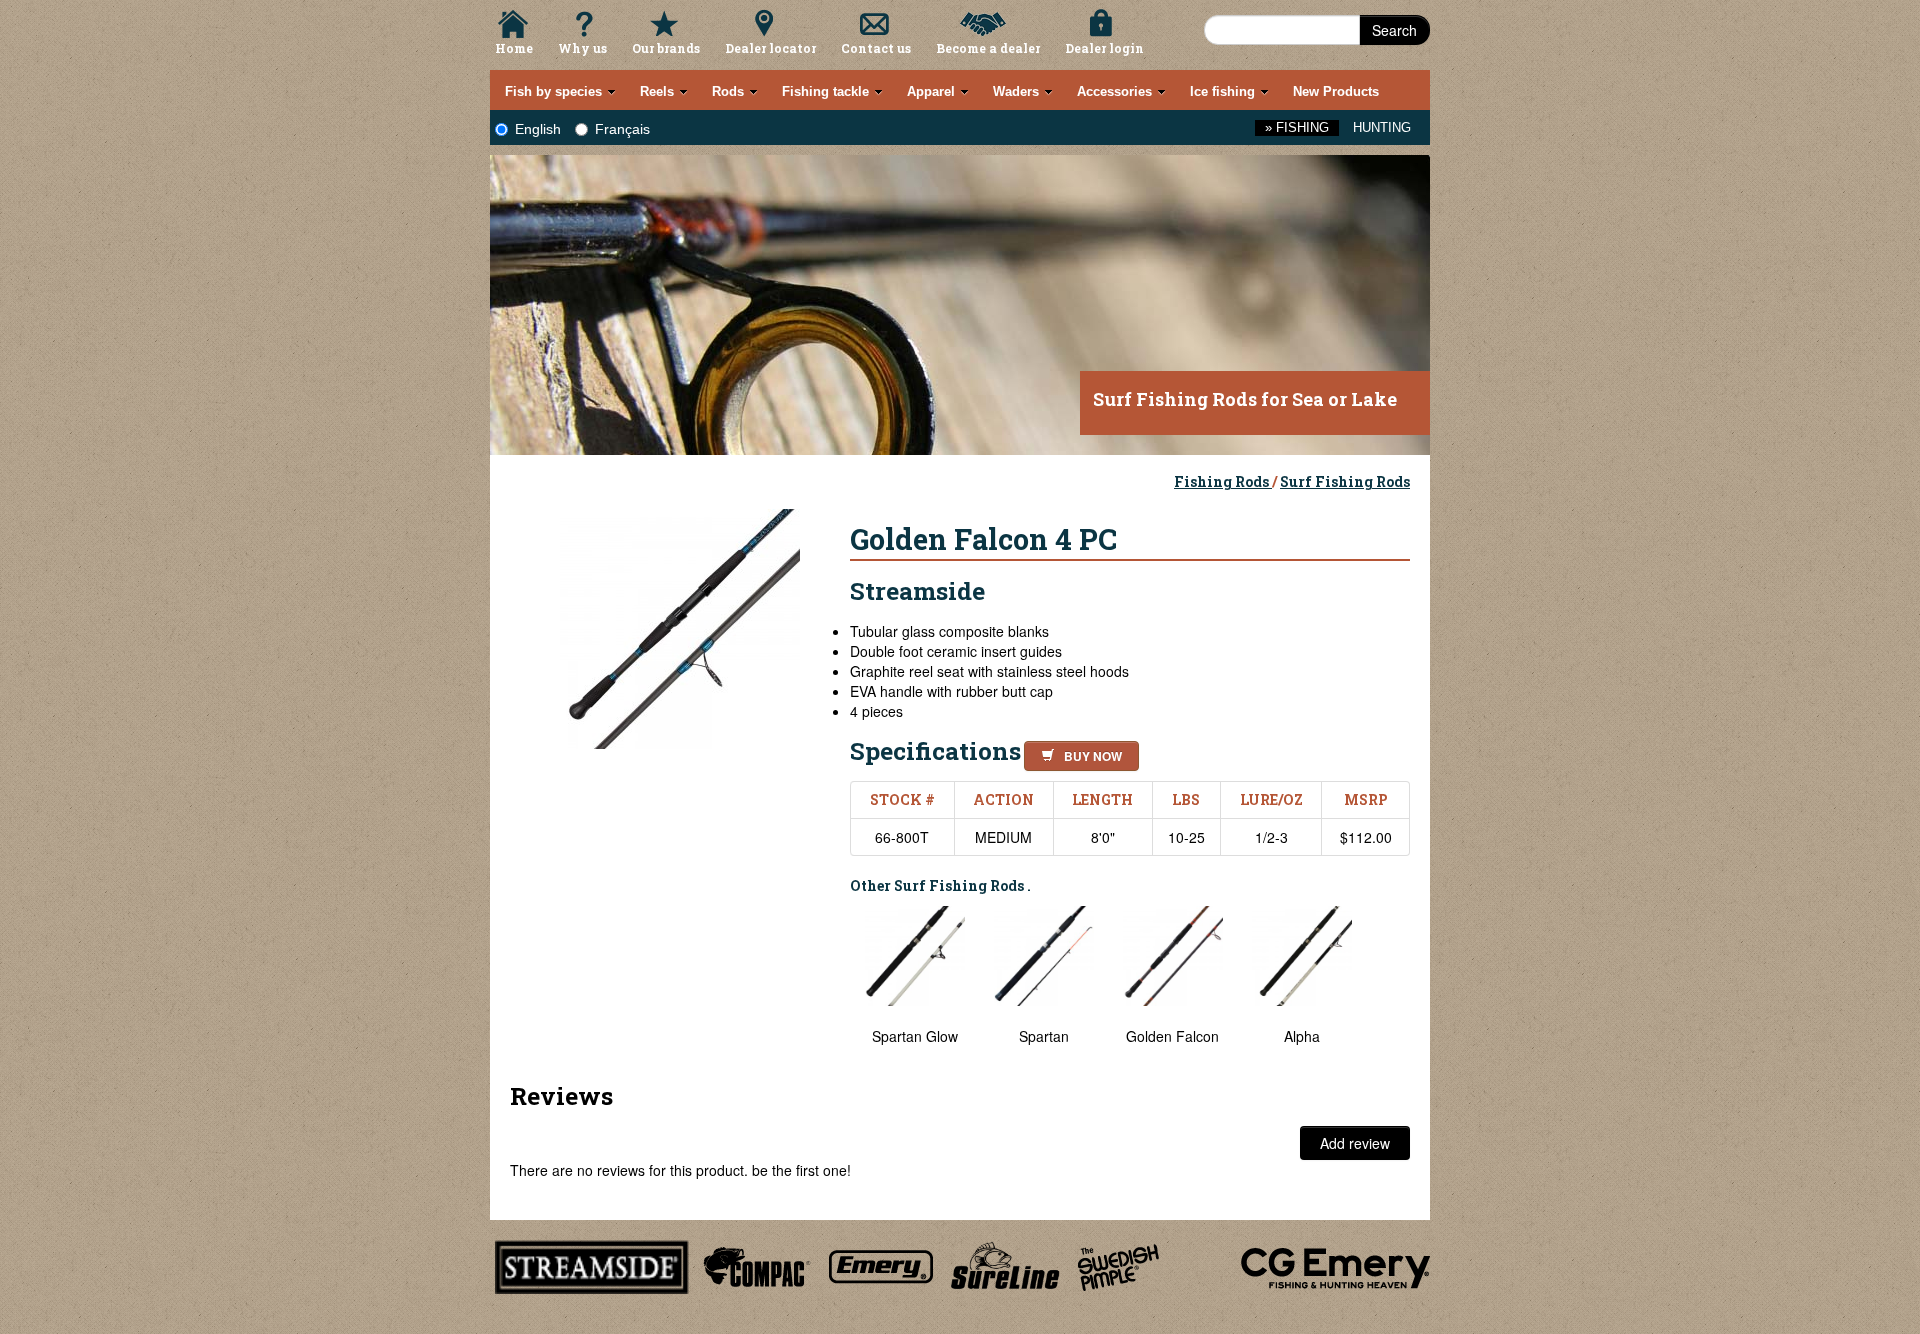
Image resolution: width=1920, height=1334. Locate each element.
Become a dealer (988, 48)
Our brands (666, 48)
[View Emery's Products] (881, 1264)
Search (1394, 30)
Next (1390, 986)
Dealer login (1104, 48)
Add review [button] (1355, 1143)
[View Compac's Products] (754, 1264)
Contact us (876, 48)
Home (514, 48)
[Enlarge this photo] (680, 626)
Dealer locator (770, 48)
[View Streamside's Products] (592, 1264)
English (538, 129)
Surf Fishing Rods (1345, 481)
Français (622, 129)
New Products (1336, 91)
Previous (835, 986)
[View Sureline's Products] (1005, 1264)
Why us (582, 48)
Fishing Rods (1223, 481)
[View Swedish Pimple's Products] (1118, 1264)
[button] (1077, 753)
